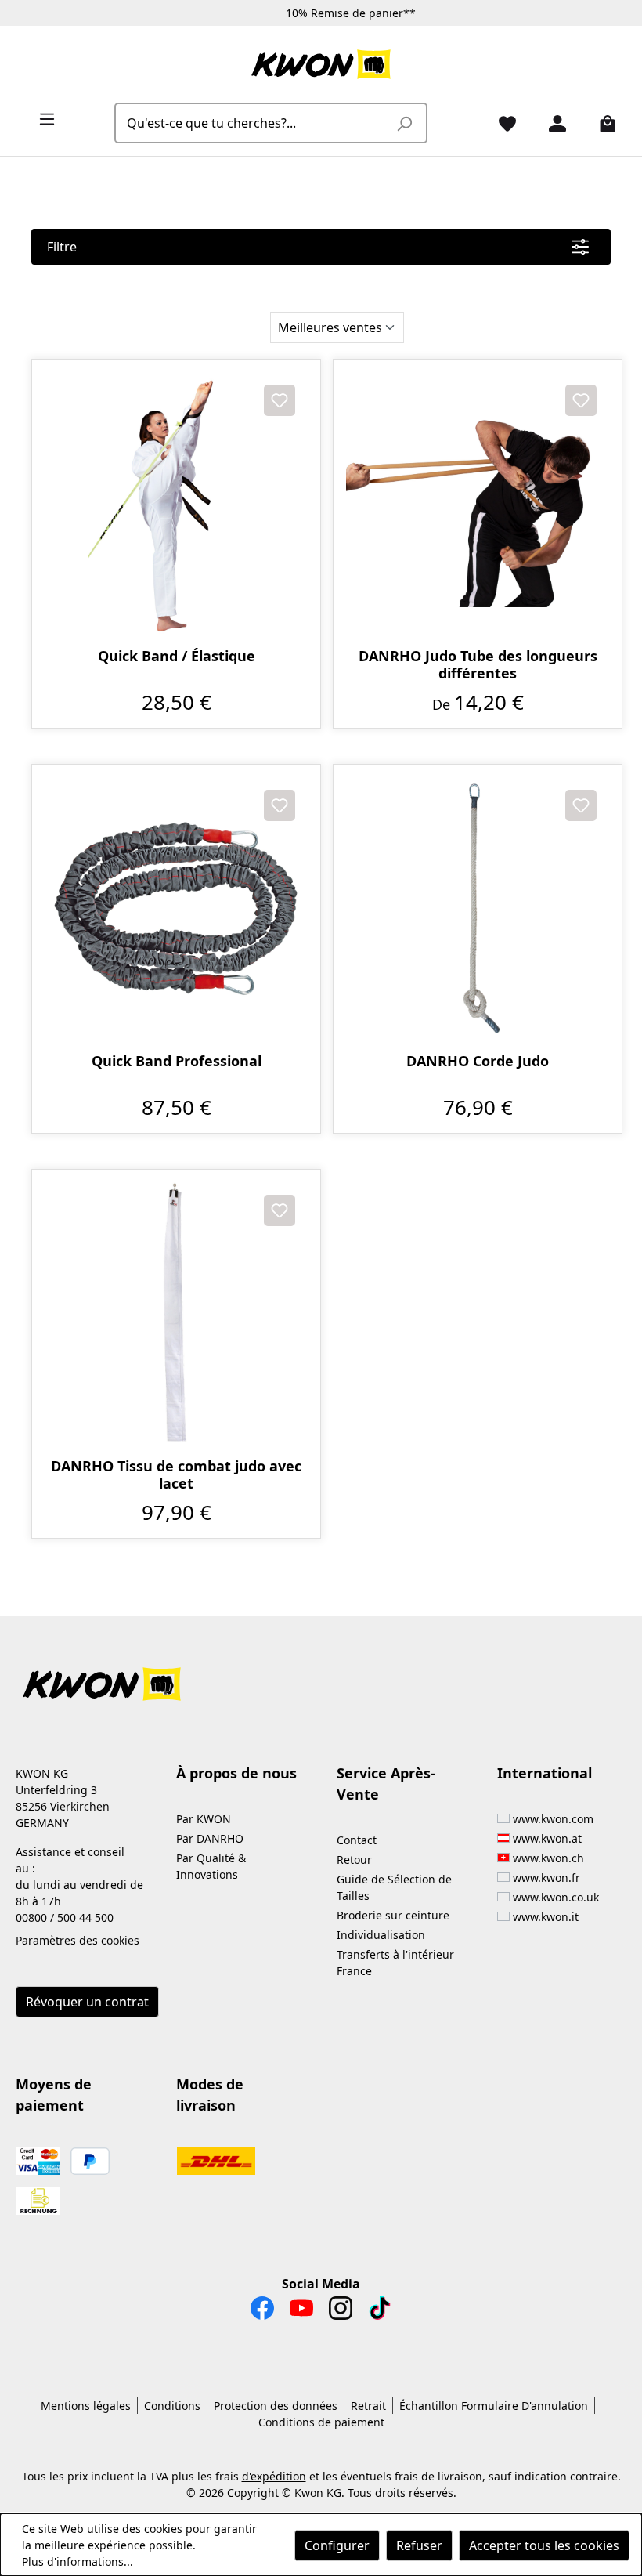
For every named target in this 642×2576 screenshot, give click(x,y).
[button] (321, 1675)
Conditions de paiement (321, 2422)
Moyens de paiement (54, 2095)
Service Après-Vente (386, 1784)
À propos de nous (236, 1773)
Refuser (419, 2545)
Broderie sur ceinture (393, 1915)
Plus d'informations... (78, 2562)
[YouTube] (301, 2312)
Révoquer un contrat (87, 2002)
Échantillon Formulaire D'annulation (494, 2406)
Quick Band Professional (177, 1061)
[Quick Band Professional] (176, 909)
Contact (357, 1840)
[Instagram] (341, 2312)
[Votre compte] (551, 123)
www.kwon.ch (548, 1858)
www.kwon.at (547, 1838)
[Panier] (601, 123)
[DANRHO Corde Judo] (478, 909)
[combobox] (253, 123)
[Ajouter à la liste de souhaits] (280, 400)
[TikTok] (380, 2312)
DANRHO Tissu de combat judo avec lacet (176, 1474)
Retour (354, 1860)
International (545, 1773)
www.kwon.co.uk (556, 1897)
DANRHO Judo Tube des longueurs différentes (478, 664)
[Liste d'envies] (501, 123)
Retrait (368, 2406)
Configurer (337, 2545)
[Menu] (41, 118)
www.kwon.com (553, 1819)
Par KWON (204, 1819)
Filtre (62, 247)
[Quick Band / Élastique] (176, 504)
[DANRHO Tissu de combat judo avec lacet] (176, 1314)
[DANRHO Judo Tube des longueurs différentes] (478, 504)
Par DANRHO (210, 1838)
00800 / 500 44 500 (65, 1918)
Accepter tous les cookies (544, 2545)
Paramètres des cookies (78, 1940)
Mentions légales (86, 2406)
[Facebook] (262, 2312)
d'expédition (274, 2476)
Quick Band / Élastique (177, 656)
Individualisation (381, 1935)
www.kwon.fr (546, 1878)
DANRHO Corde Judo (478, 1061)
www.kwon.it (546, 1917)
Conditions (172, 2406)
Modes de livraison (210, 2095)
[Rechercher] (404, 123)
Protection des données (276, 2406)
